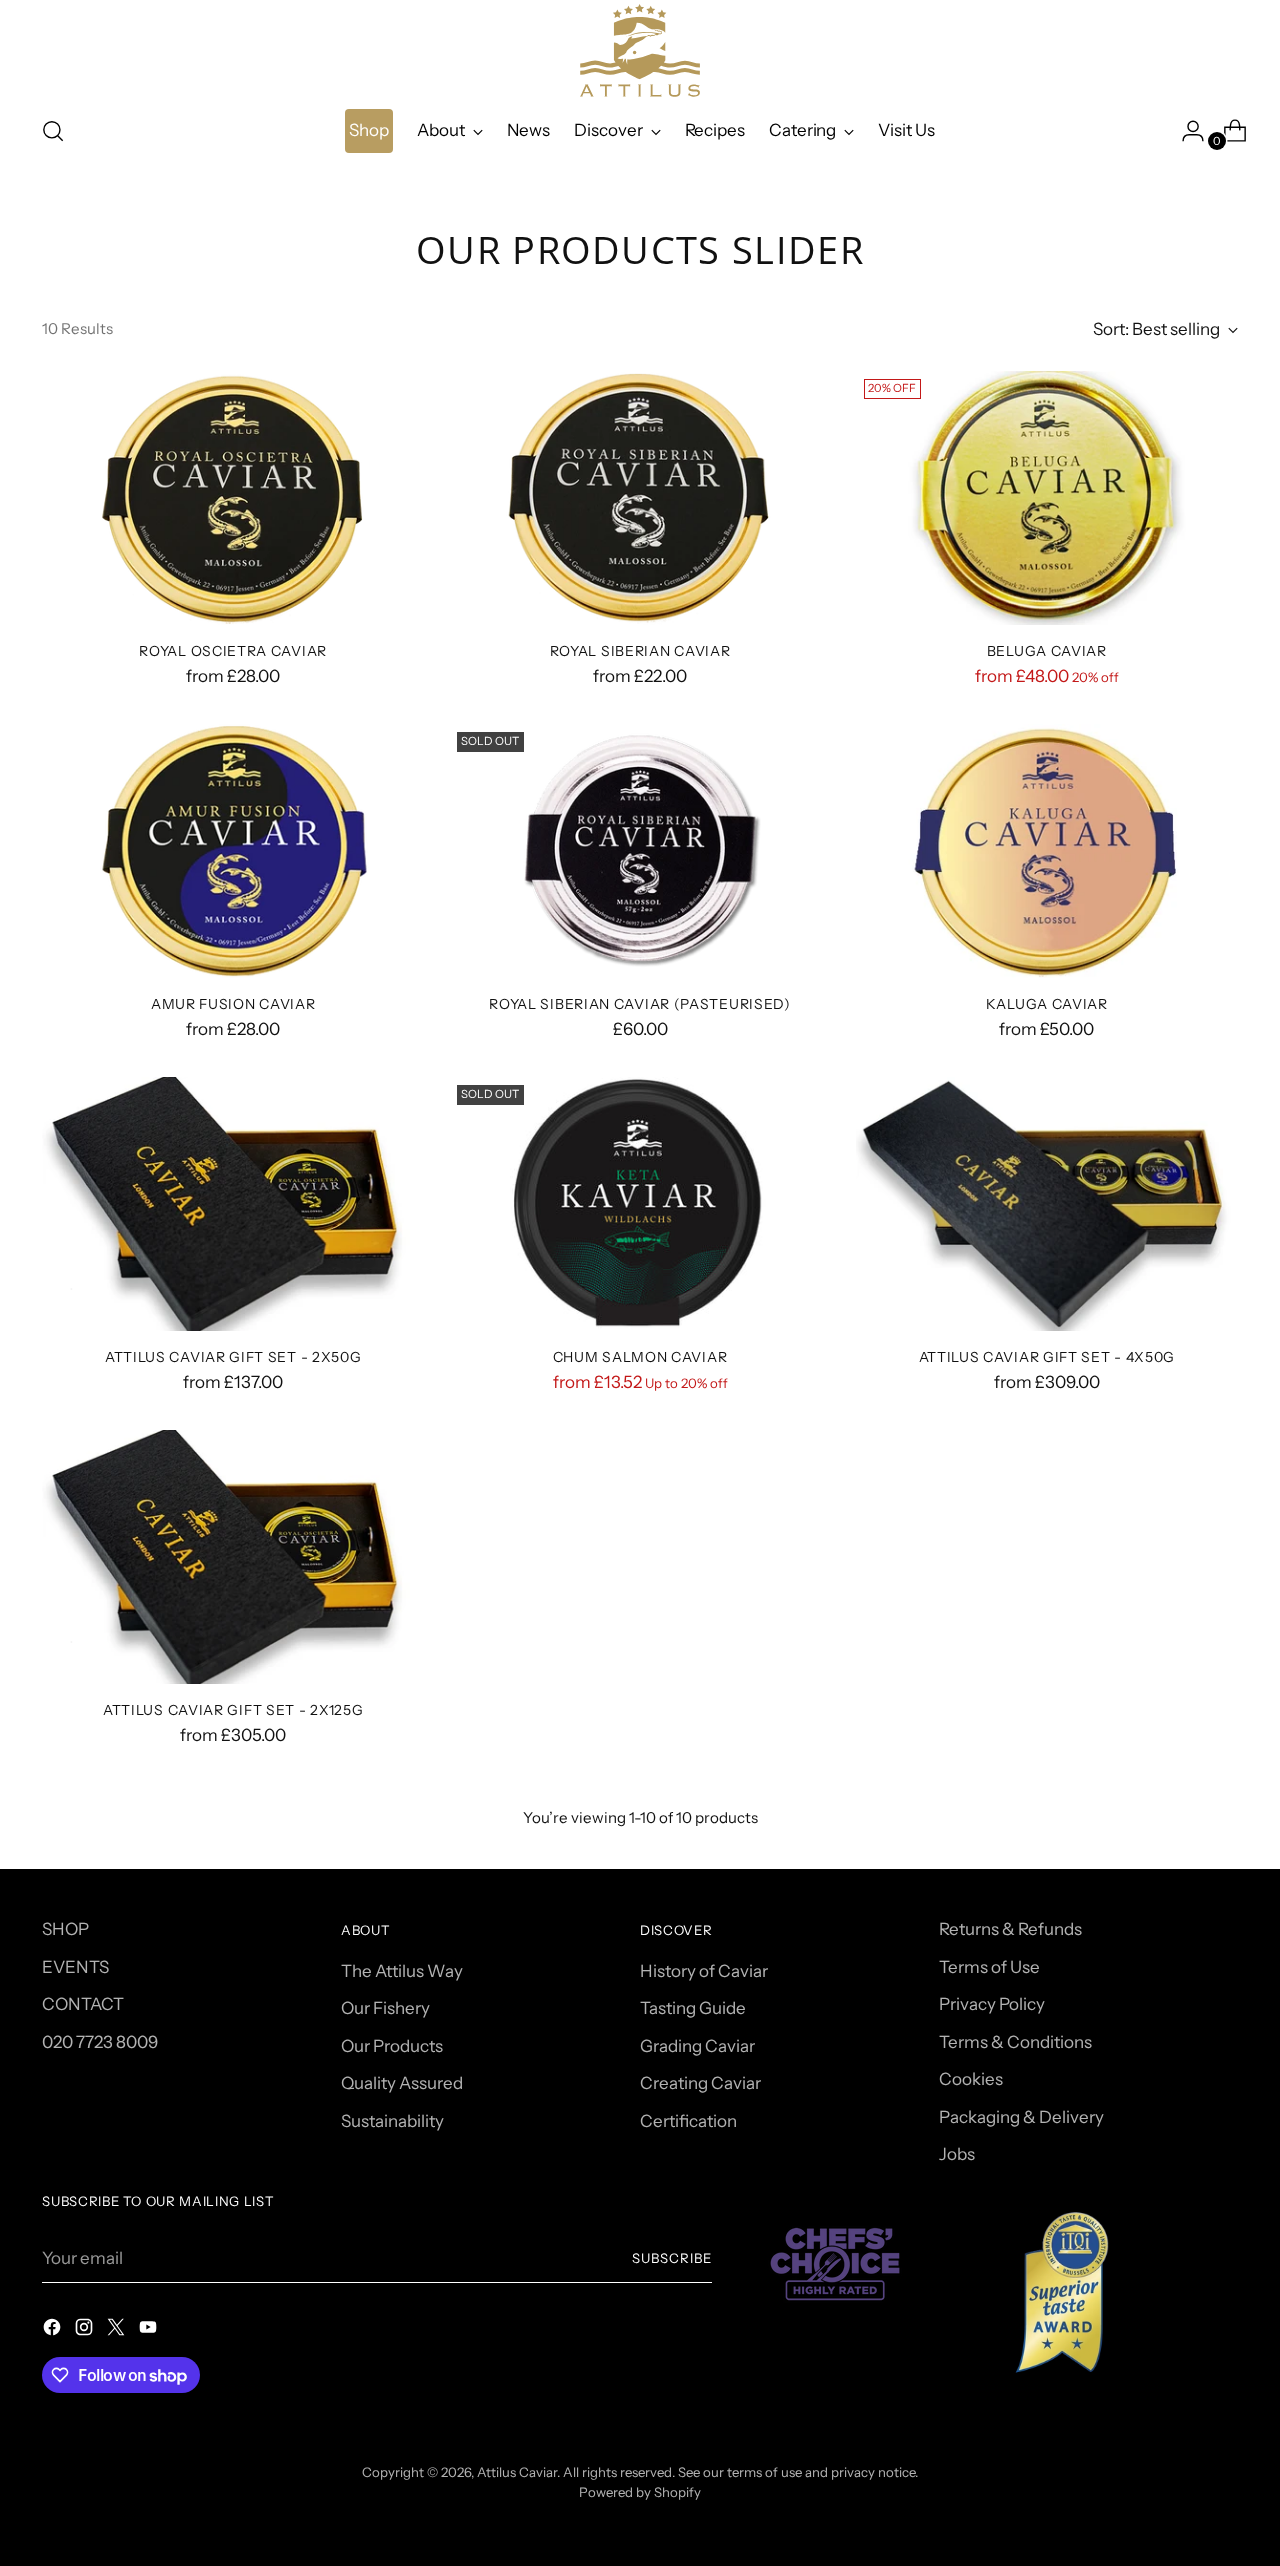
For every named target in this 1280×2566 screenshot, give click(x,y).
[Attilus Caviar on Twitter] (118, 2331)
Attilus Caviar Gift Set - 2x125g (233, 1709)
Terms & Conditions (1015, 2042)
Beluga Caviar (1047, 650)
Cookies (971, 2079)
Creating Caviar (700, 2083)
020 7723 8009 (100, 2042)
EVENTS (75, 1967)
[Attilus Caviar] (640, 50)
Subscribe (672, 2258)
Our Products (392, 2046)
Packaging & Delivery (1021, 2117)
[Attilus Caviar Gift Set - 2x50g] (233, 1204)
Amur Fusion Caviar (233, 1003)
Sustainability (392, 2121)
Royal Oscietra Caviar (233, 650)
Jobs (957, 2154)
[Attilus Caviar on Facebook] (54, 2331)
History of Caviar (704, 1971)
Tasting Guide (693, 2008)
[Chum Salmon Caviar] (640, 1204)
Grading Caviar (697, 2046)
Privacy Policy (992, 2004)
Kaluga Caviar (1047, 1003)
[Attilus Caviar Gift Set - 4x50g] (1047, 1204)
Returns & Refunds (1010, 1929)
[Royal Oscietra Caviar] (233, 498)
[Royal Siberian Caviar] (640, 498)
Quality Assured (402, 2083)
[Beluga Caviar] (1047, 498)
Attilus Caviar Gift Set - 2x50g (233, 1356)
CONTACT (83, 2004)
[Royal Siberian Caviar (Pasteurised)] (640, 851)
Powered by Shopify (640, 2492)
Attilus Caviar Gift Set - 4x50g (1047, 1356)
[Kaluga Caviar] (1047, 851)
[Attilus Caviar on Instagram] (86, 2331)
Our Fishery (385, 2008)
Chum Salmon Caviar (640, 1356)
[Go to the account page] (1185, 131)
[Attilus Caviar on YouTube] (150, 2331)
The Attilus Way (402, 1971)
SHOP (65, 1929)
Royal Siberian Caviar (640, 650)
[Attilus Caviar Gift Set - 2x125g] (233, 1557)
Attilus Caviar (517, 2472)
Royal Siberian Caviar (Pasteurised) (639, 1003)
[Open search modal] (53, 131)
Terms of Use (989, 1967)
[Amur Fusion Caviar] (233, 851)
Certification (688, 2121)
